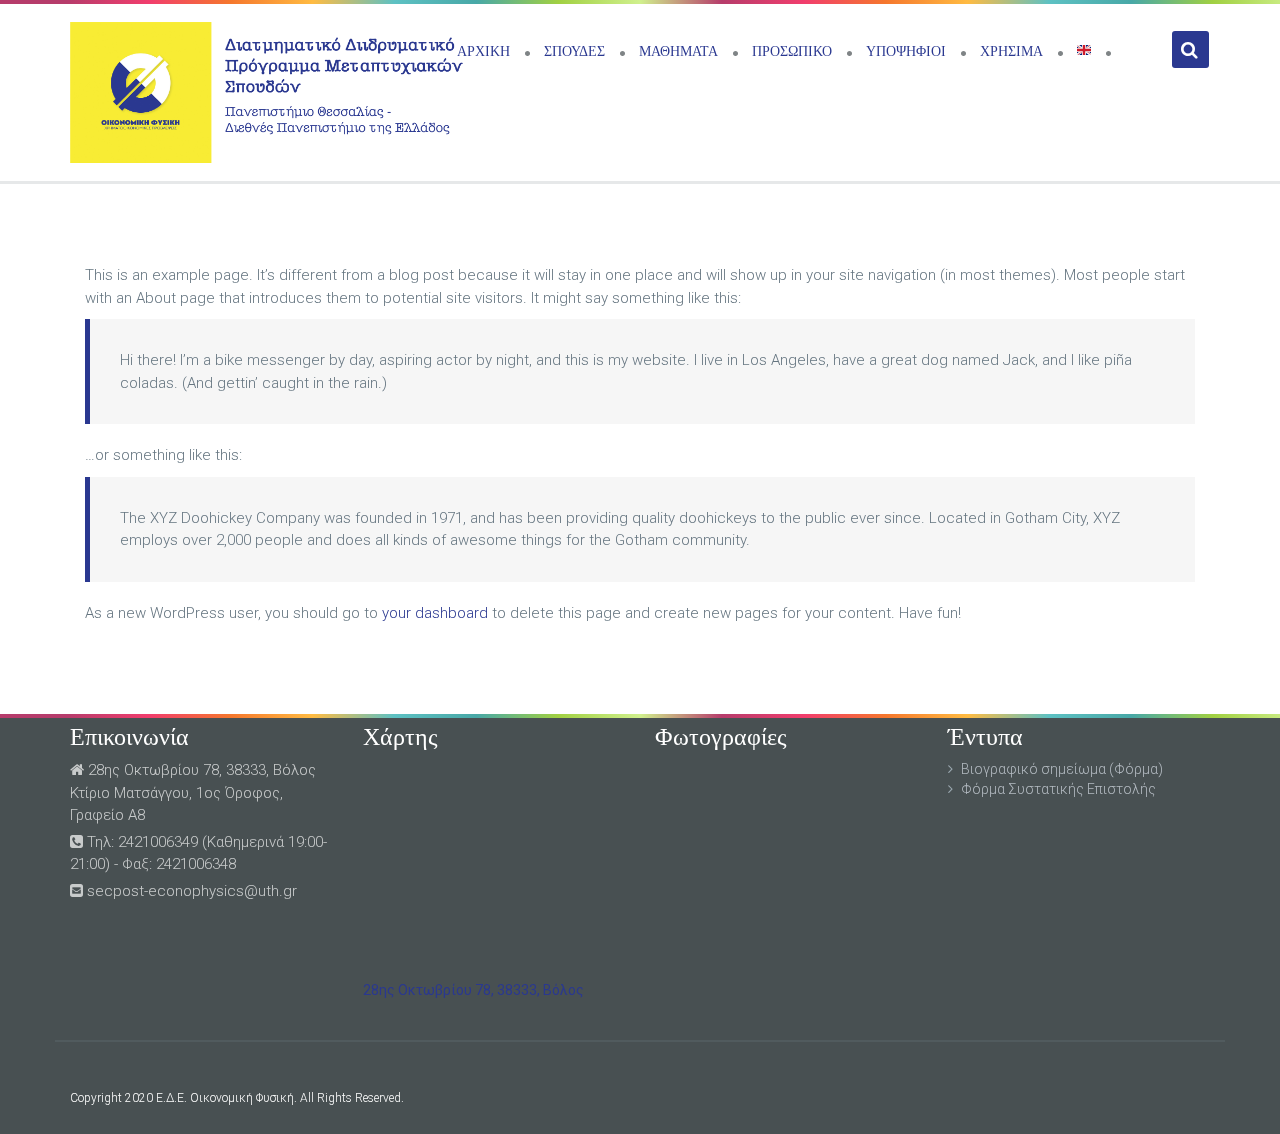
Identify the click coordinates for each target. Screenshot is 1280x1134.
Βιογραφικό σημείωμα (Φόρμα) (1062, 769)
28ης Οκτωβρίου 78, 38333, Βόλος (473, 990)
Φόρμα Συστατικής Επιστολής (1058, 789)
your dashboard (435, 613)
